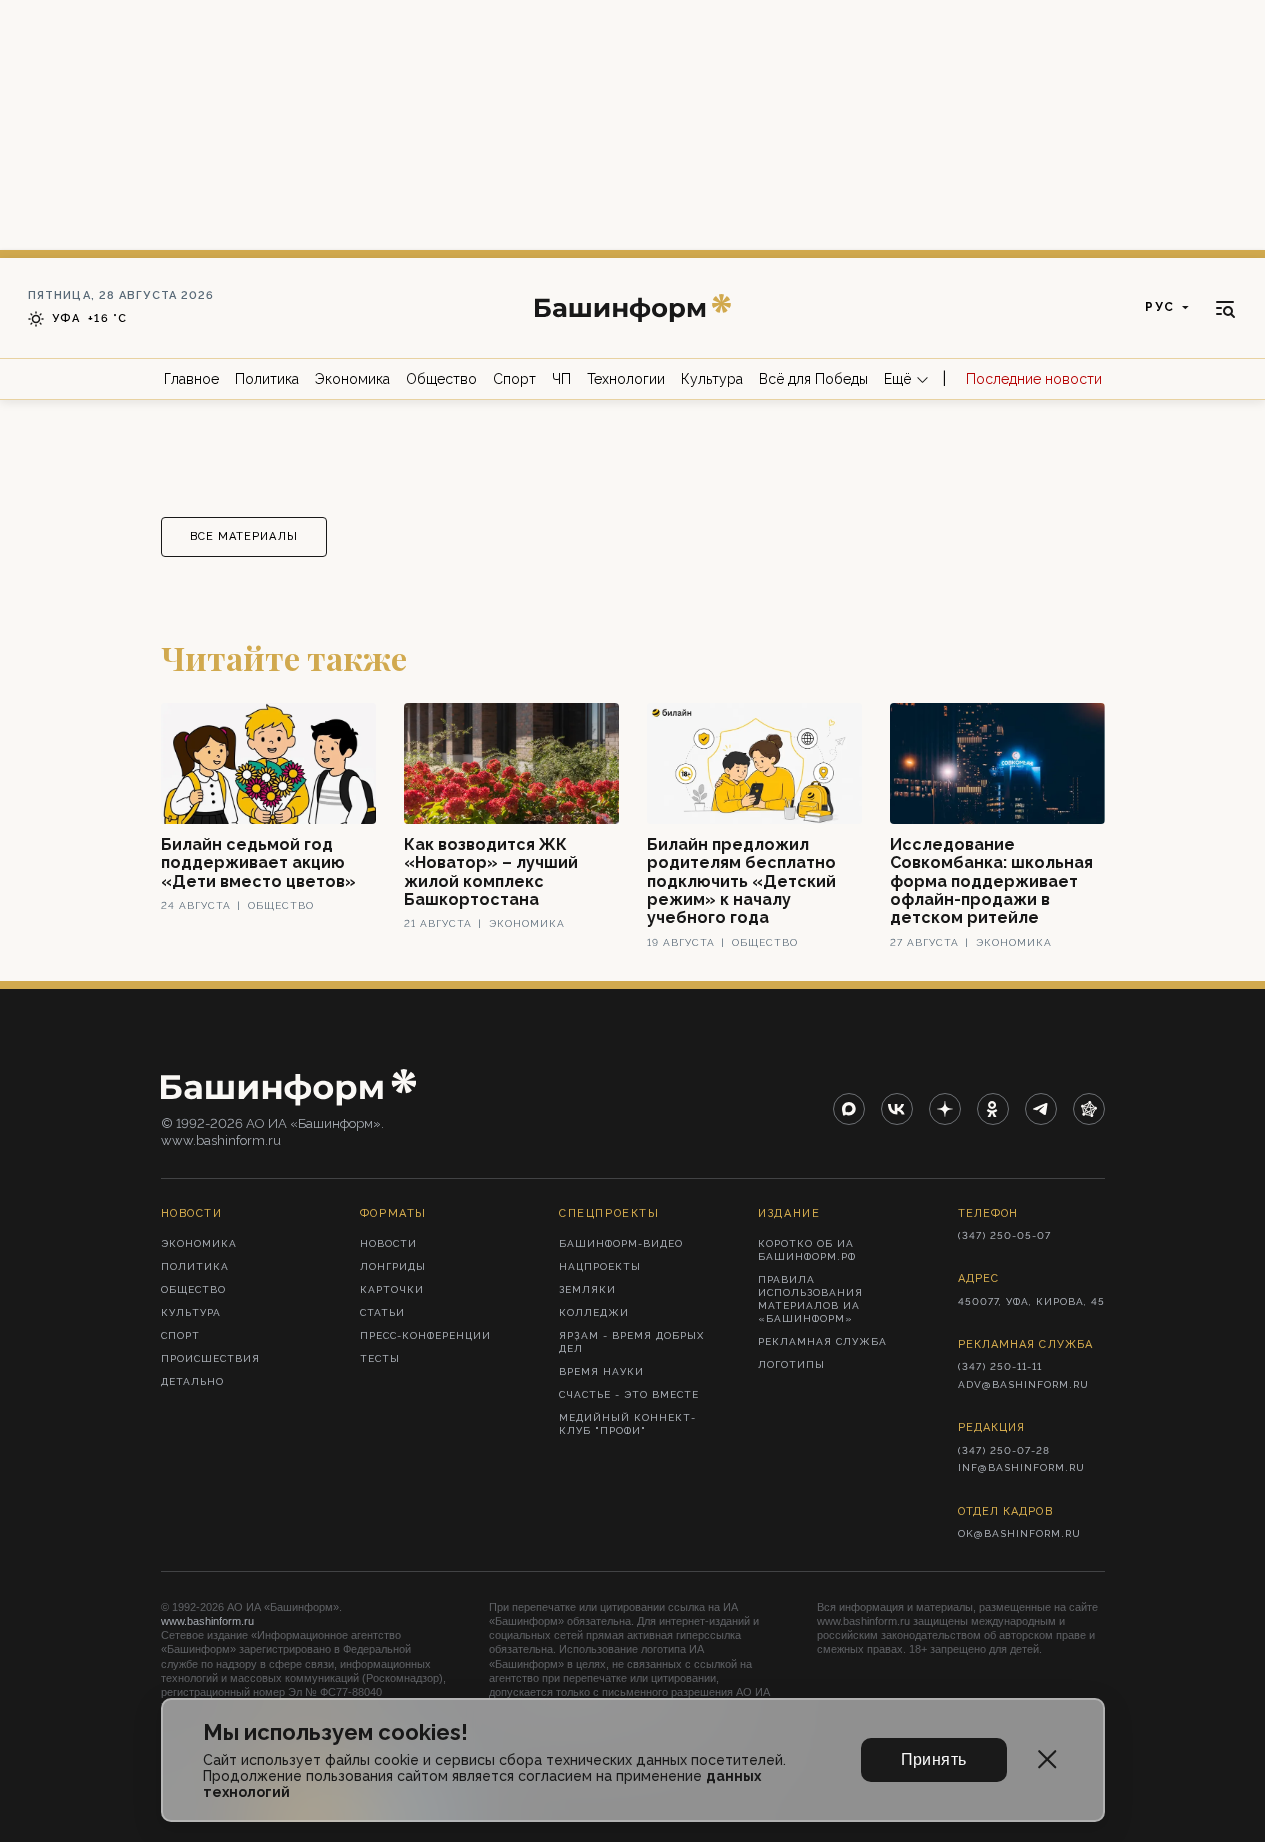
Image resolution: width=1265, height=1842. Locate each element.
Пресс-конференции (425, 1335)
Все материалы (244, 536)
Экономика (352, 379)
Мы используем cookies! (335, 1732)
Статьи (382, 1312)
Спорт (514, 379)
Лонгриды (393, 1266)
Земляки (587, 1289)
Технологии (626, 379)
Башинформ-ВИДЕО (621, 1243)
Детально (192, 1381)
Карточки (392, 1289)
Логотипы (791, 1364)
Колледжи (594, 1312)
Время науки (601, 1371)
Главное (191, 379)
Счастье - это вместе (629, 1394)
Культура (712, 379)
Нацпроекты (600, 1266)
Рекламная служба (822, 1341)
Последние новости (1034, 379)
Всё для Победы (813, 379)
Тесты (380, 1358)
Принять (934, 1759)
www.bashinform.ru (207, 1621)
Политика (267, 379)
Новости (388, 1243)
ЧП (561, 379)
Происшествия (210, 1358)
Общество (441, 379)
